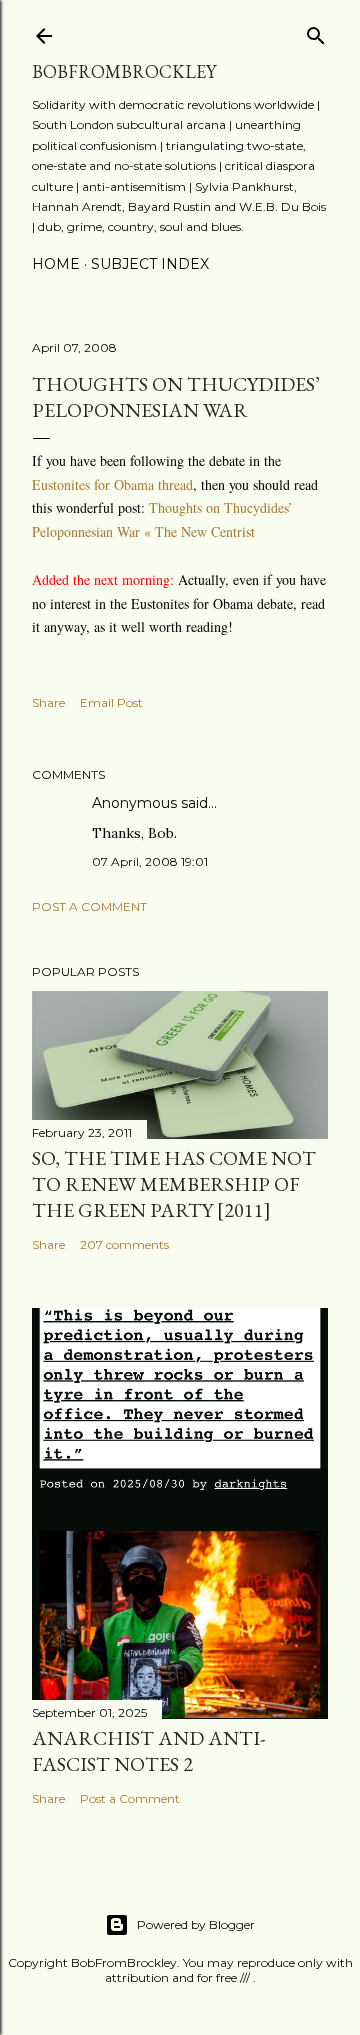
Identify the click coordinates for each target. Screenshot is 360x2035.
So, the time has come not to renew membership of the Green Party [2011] (174, 1184)
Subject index (150, 264)
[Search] (316, 31)
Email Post (111, 702)
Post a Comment (89, 906)
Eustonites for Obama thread (112, 484)
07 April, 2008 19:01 (150, 861)
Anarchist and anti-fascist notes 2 (148, 1751)
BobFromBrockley (124, 71)
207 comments (124, 1244)
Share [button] (48, 702)
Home (56, 264)
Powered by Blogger (196, 1924)
